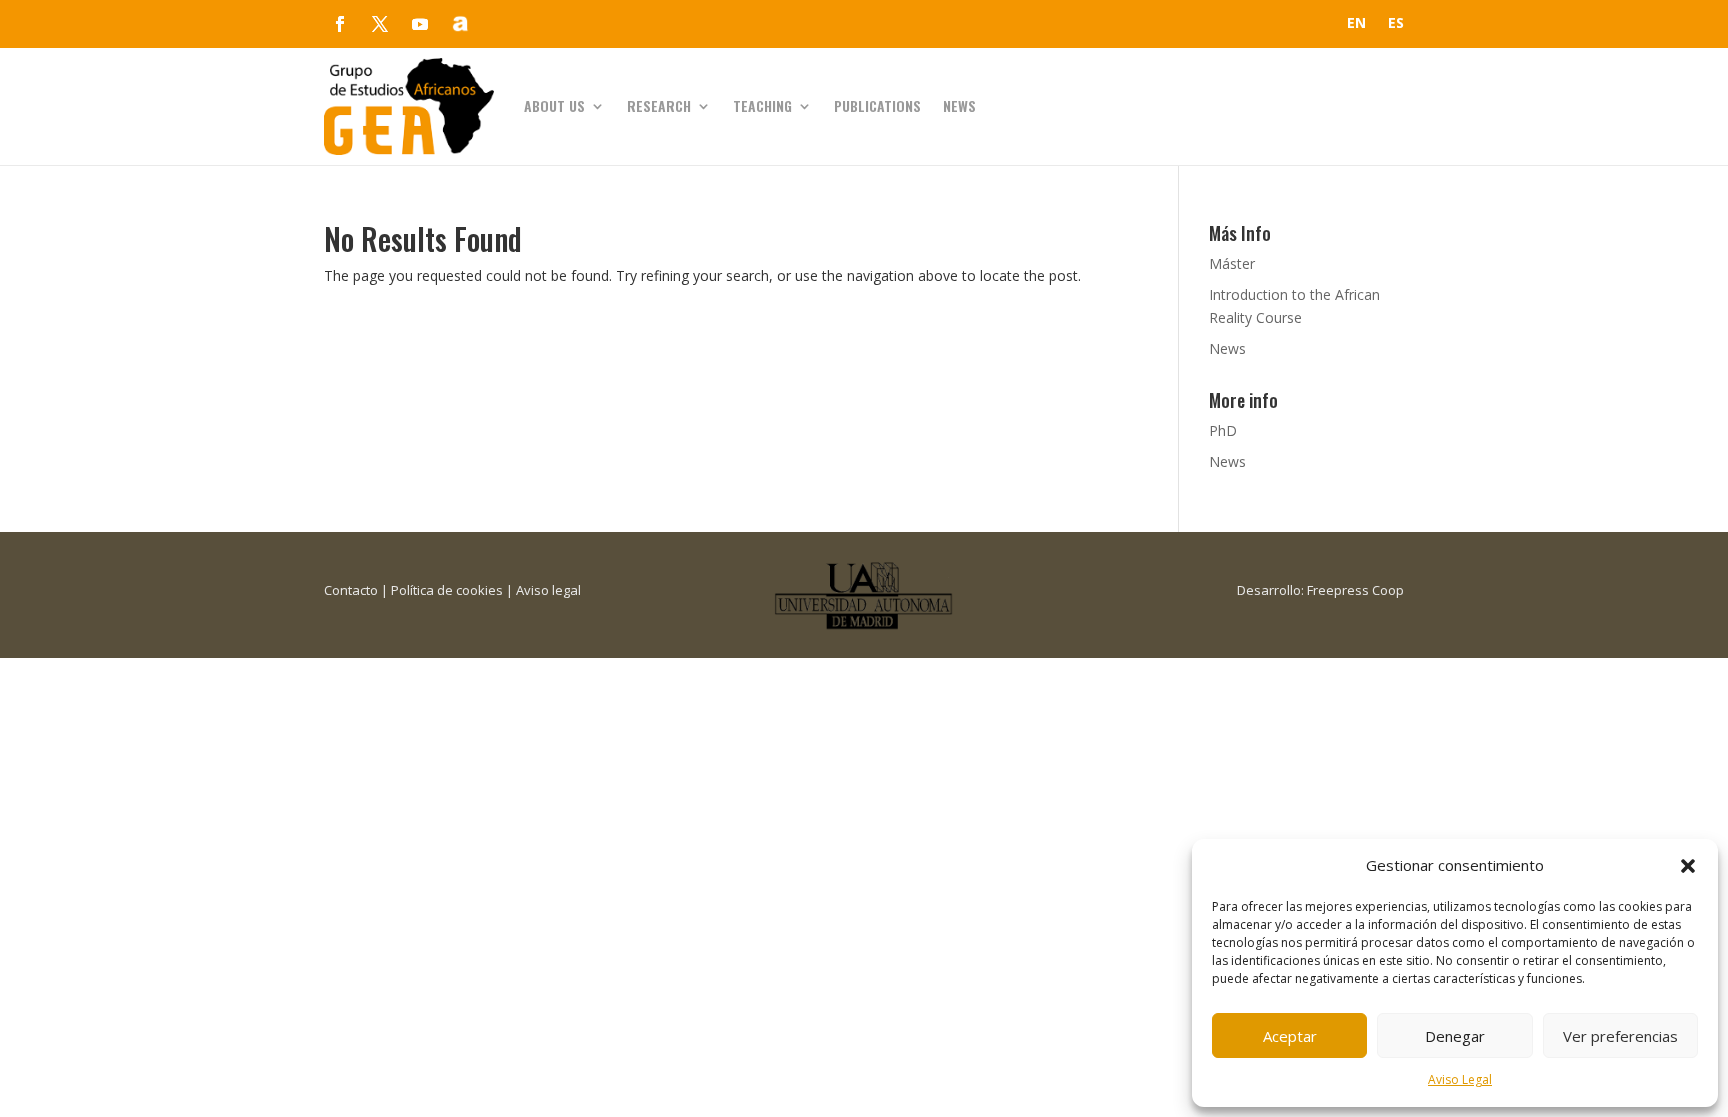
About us (554, 105)
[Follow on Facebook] (340, 24)
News (959, 105)
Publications (877, 105)
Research (659, 105)
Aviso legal (548, 590)
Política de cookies (447, 590)
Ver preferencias (1620, 1036)
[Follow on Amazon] (460, 24)
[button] (1688, 866)
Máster (1232, 263)
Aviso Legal (1460, 1079)
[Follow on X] (380, 24)
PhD (1223, 430)
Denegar (1455, 1036)
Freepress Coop (1355, 590)
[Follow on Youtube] (420, 24)
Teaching (762, 105)
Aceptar (1290, 1036)
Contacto (351, 590)
